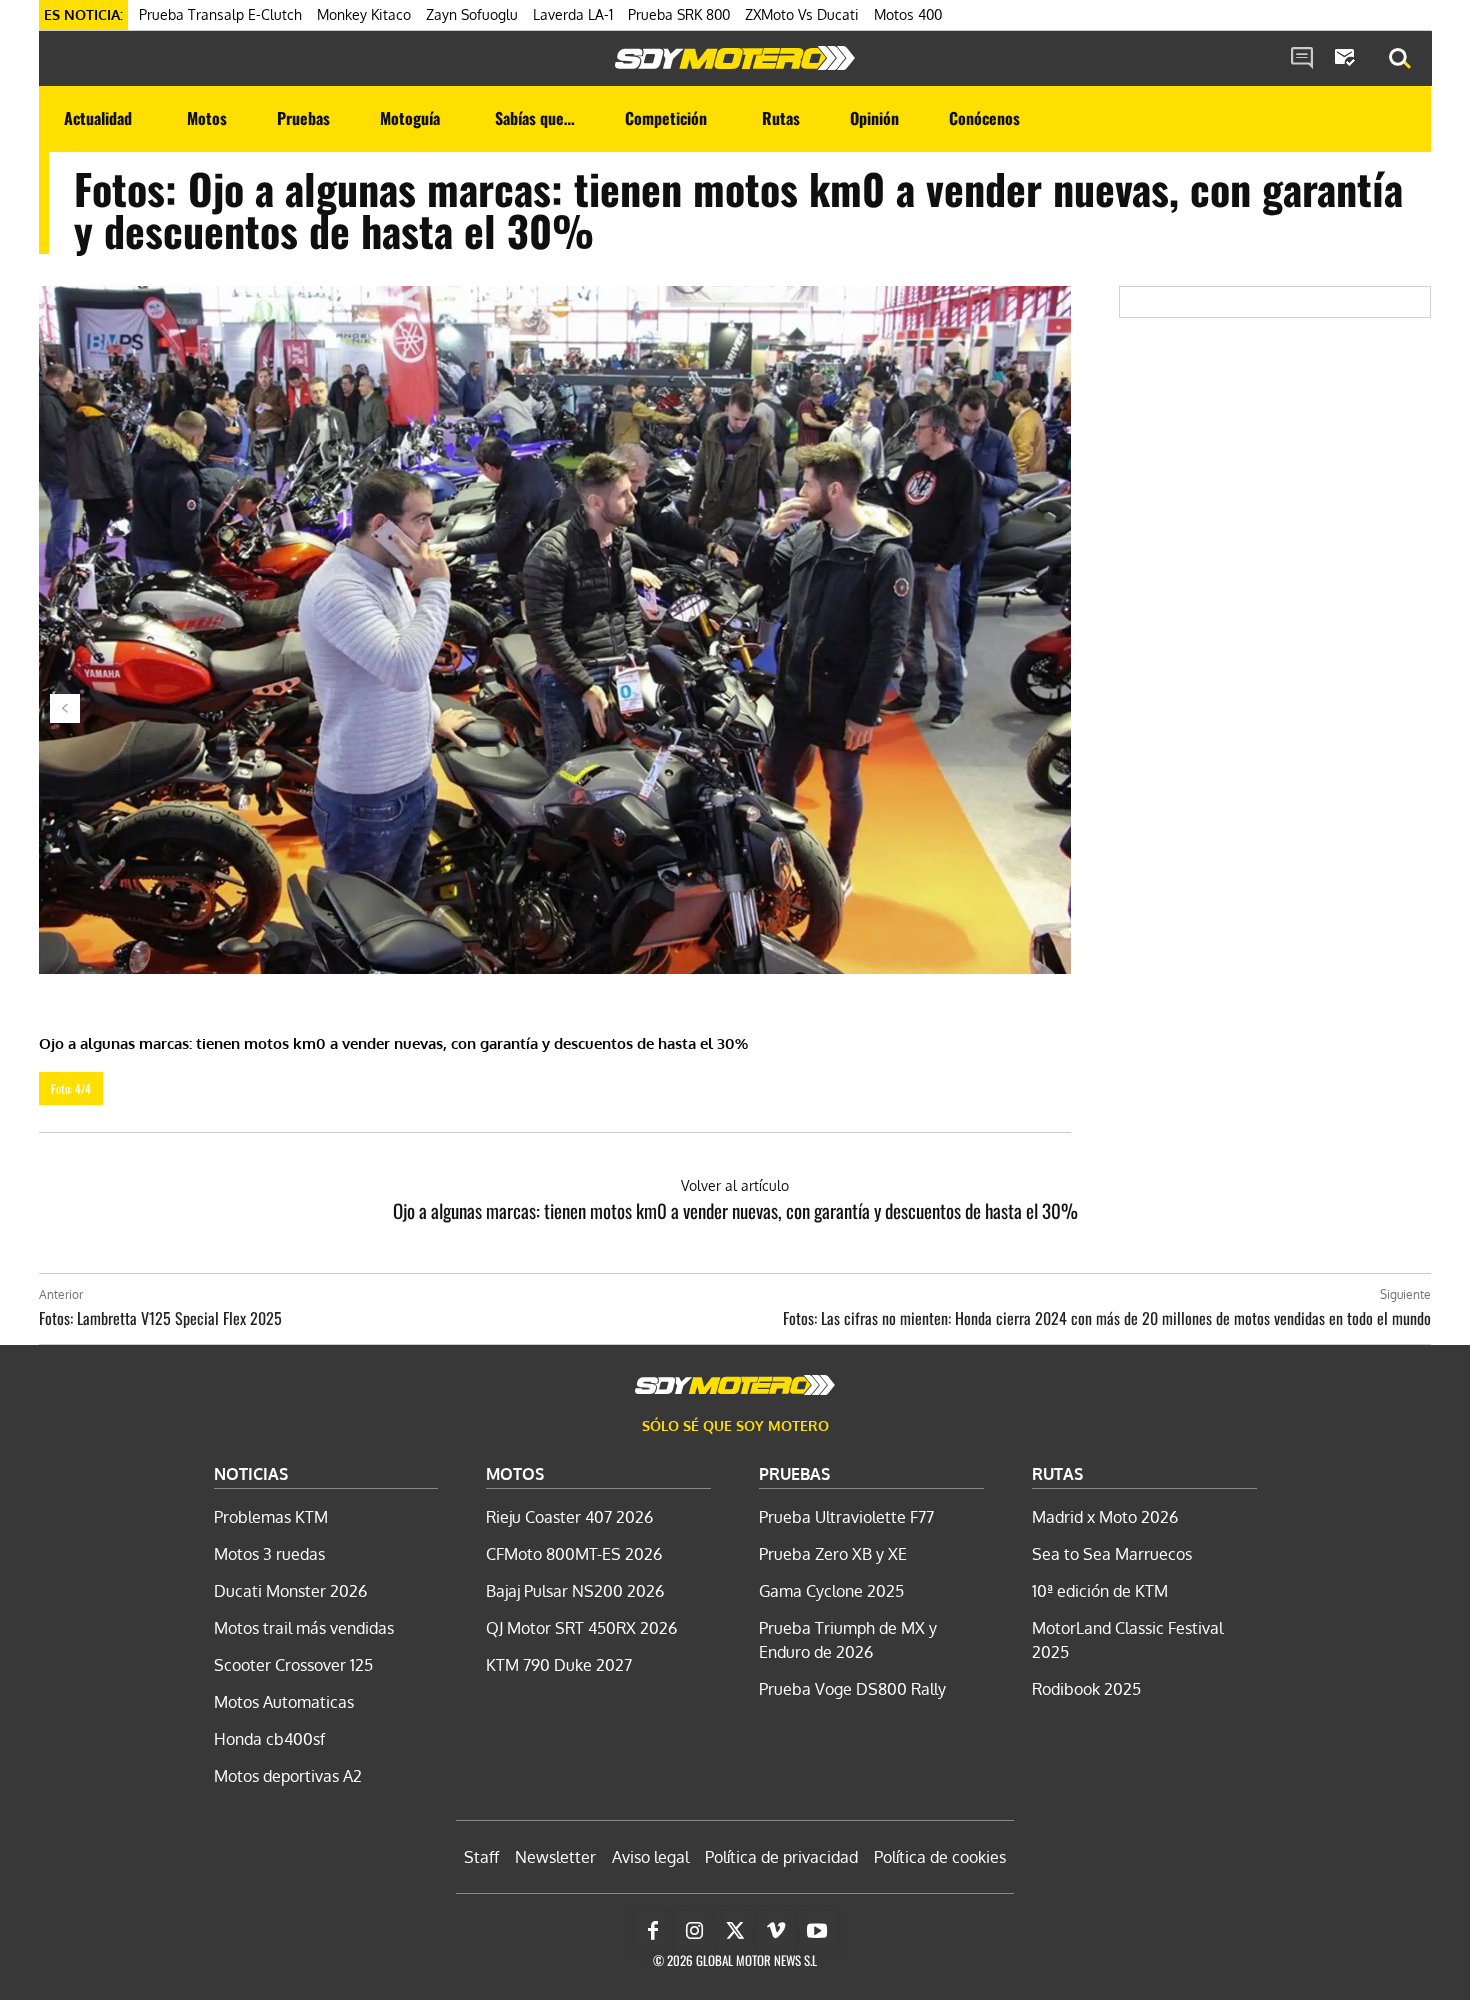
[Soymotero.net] (735, 58)
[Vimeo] (776, 1931)
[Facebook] (653, 1931)
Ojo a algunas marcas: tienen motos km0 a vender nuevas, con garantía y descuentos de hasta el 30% (735, 1210)
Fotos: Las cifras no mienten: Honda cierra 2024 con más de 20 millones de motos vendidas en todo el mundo (1107, 1318)
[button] (1400, 59)
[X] (735, 1931)
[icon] (1302, 59)
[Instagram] (694, 1931)
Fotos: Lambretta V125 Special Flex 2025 (160, 1318)
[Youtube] (817, 1931)
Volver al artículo (735, 1185)
